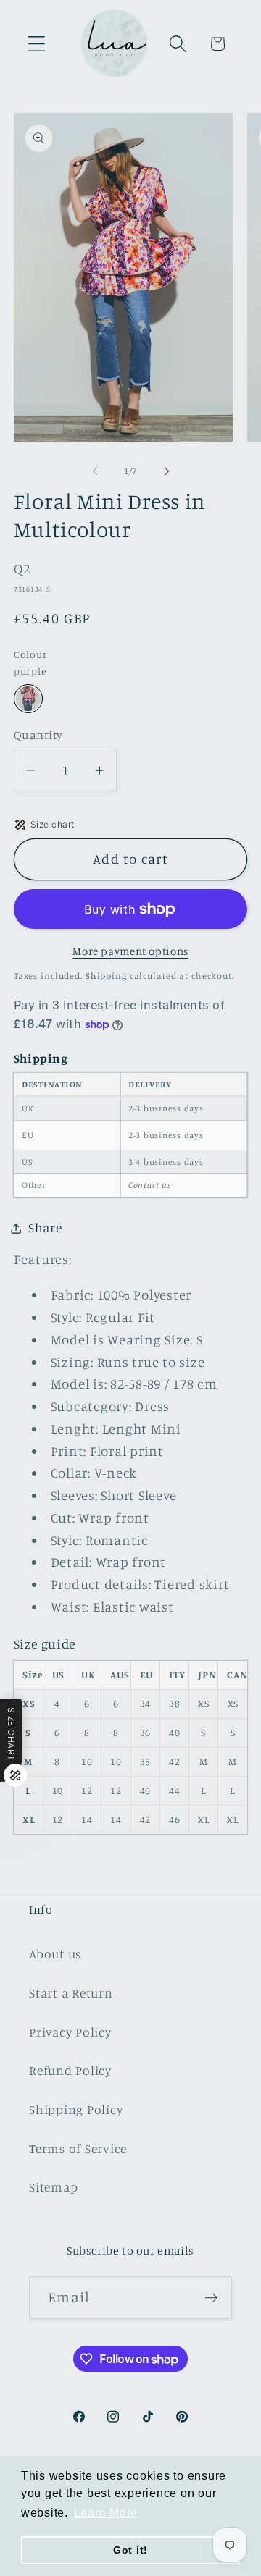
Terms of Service (78, 2148)
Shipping (106, 976)
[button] (37, 44)
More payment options (130, 951)
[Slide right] (167, 471)
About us (55, 1954)
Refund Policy (70, 2070)
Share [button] (45, 1228)
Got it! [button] (130, 2550)
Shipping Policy (76, 2109)
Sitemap (53, 2187)
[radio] (28, 699)
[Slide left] (95, 471)
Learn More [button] (106, 2513)
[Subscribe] (211, 2297)
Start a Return (71, 1993)
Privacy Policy (70, 2032)
